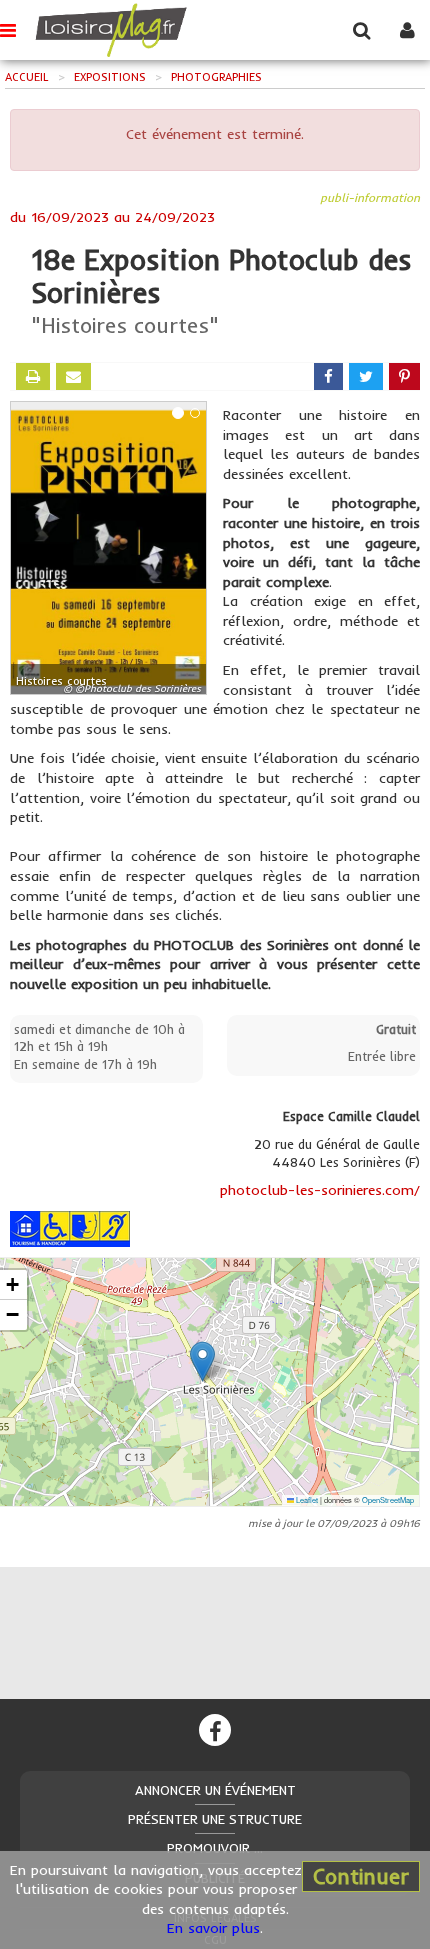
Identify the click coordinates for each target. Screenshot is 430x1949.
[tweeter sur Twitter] (366, 376)
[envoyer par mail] (73, 376)
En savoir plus (213, 1928)
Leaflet (306, 1499)
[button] (202, 1361)
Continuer (361, 1876)
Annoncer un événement (215, 1790)
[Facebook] (215, 1730)
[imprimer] (33, 376)
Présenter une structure (215, 1819)
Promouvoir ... (215, 1848)
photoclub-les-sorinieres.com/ (320, 1190)
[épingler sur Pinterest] (404, 376)
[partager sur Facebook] (328, 376)
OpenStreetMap (388, 1499)
